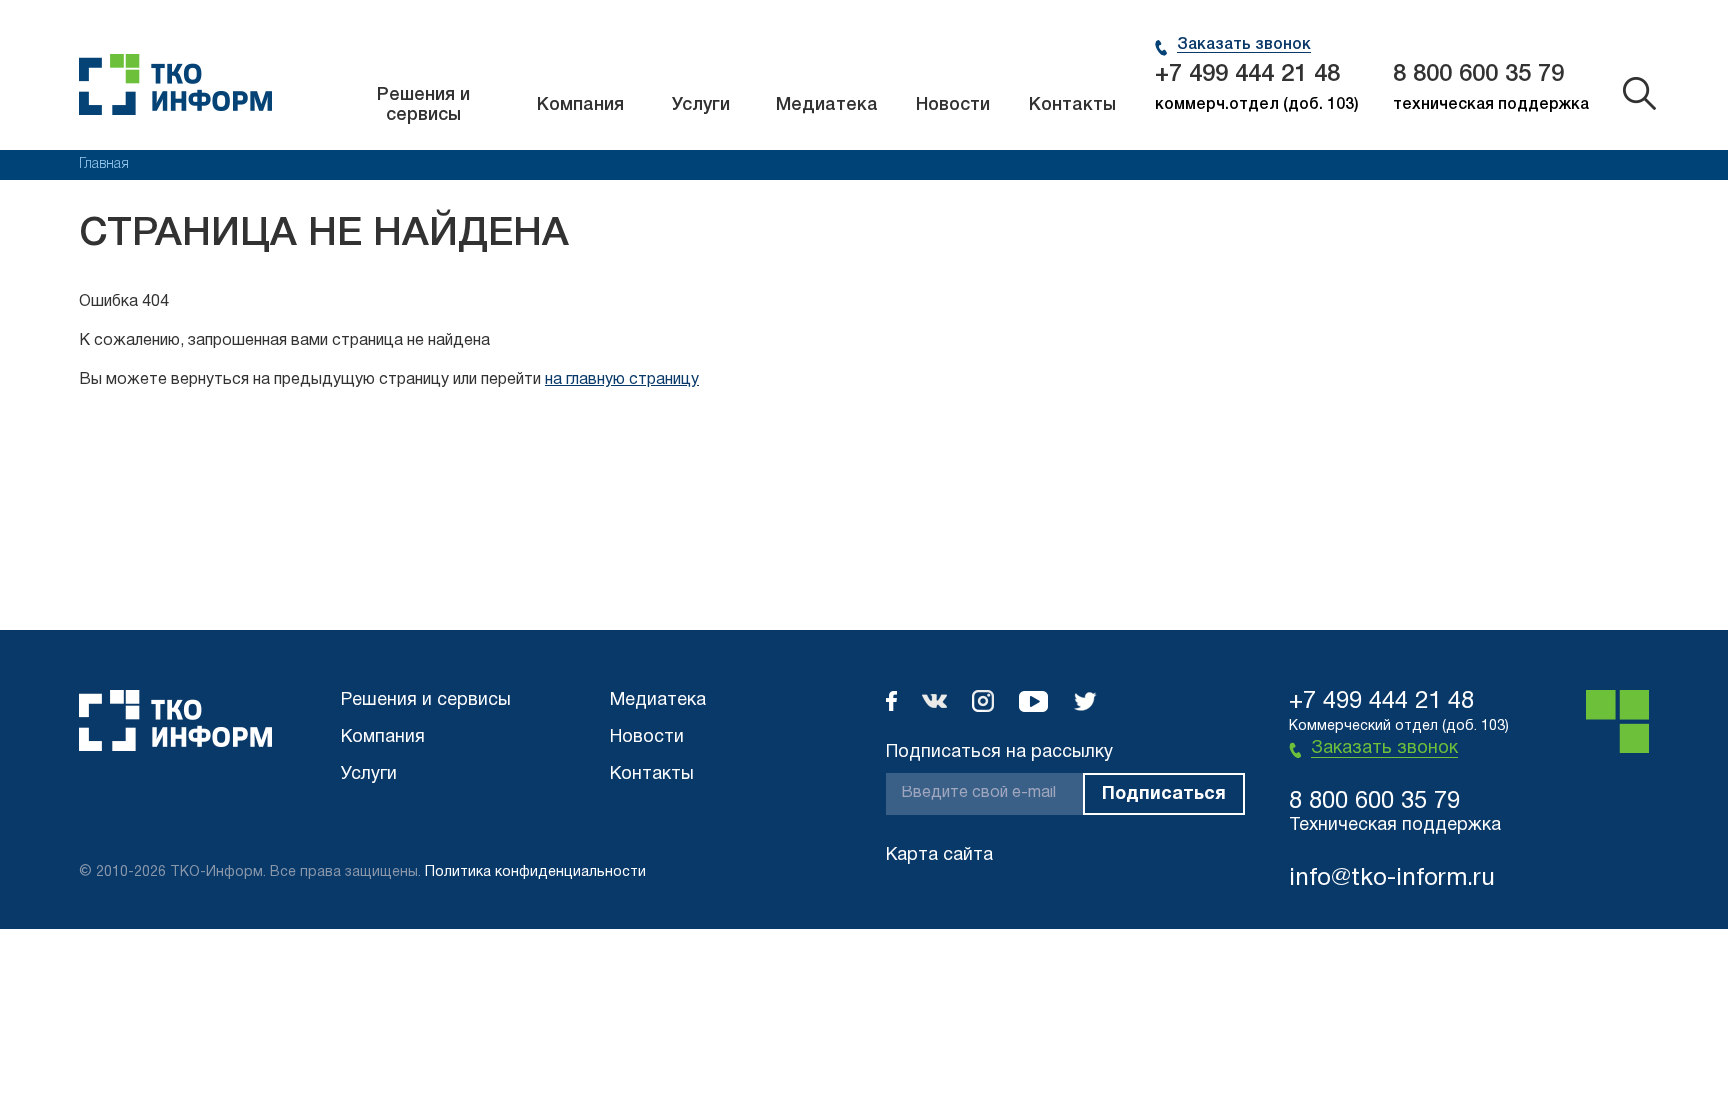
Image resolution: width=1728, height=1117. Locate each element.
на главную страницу (622, 380)
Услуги (701, 105)
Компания (580, 105)
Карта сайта (939, 855)
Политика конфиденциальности (535, 872)
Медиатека (827, 105)
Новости (953, 105)
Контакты (1072, 105)
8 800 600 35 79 (1478, 75)
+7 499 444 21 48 (1247, 75)
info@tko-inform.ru (1392, 879)
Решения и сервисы (423, 105)
